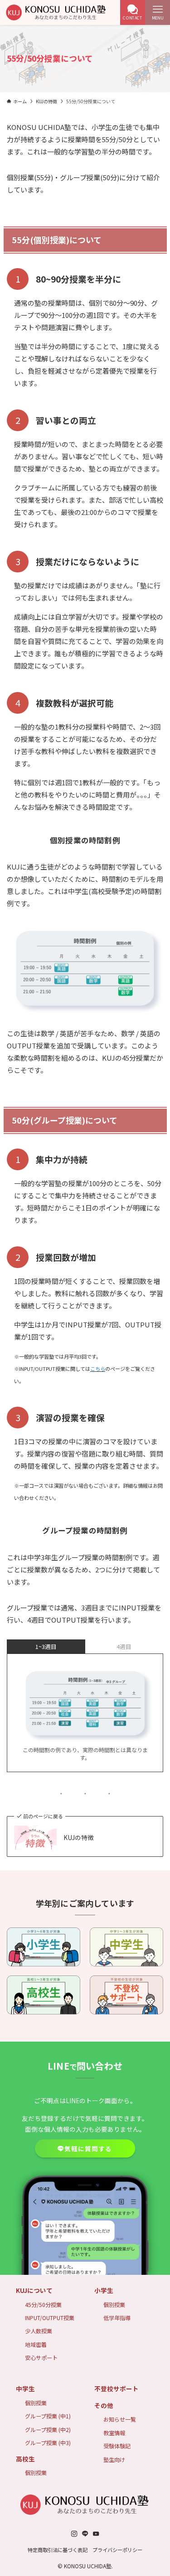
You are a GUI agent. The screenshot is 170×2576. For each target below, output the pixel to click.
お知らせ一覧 (120, 2419)
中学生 (25, 2389)
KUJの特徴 (79, 1838)
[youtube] (96, 2534)
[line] (85, 2534)
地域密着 (36, 2344)
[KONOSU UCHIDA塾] (57, 12)
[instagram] (74, 2534)
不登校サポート (117, 2389)
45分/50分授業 (43, 2304)
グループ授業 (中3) (48, 2443)
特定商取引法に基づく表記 (58, 2550)
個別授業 (114, 2304)
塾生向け (114, 2459)
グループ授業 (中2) (48, 2429)
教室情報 (114, 2433)
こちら (98, 1369)
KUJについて (34, 2290)
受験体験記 (117, 2446)
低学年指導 (117, 2318)
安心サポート (41, 2357)
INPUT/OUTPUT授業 (50, 2318)
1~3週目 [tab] (46, 1646)
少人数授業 (39, 2331)
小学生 (104, 2290)
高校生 (25, 2459)
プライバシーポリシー (117, 2550)
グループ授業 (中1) (48, 2416)
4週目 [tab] (124, 1646)
